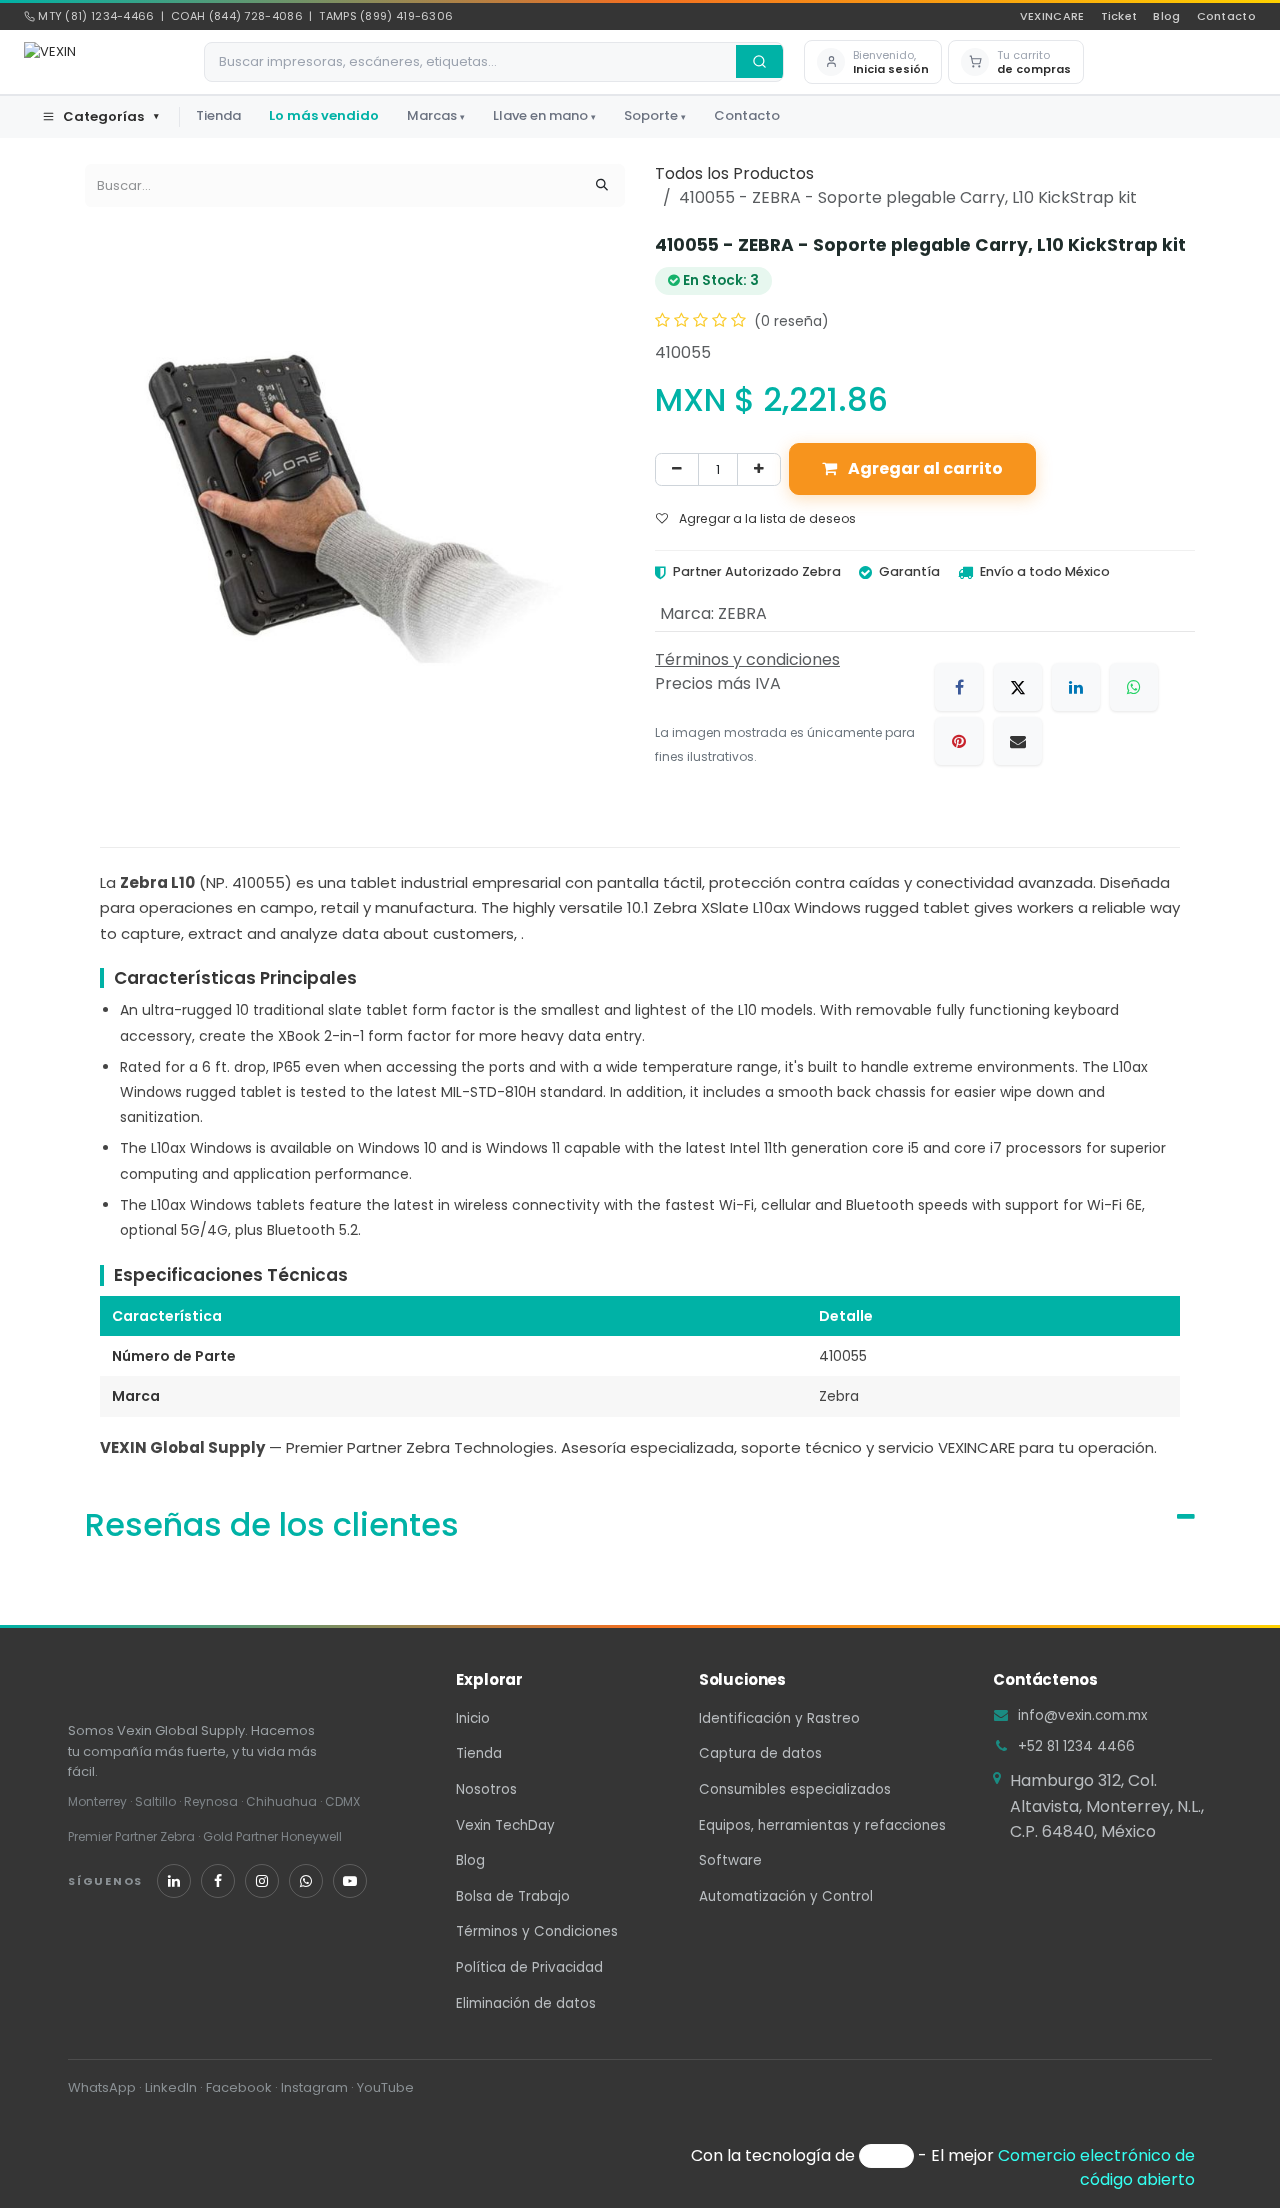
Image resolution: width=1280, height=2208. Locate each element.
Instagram (314, 2087)
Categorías (111, 116)
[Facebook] (959, 687)
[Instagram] (262, 1881)
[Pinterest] (959, 741)
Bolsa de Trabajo (513, 1896)
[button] (873, 62)
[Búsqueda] (602, 186)
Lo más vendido (324, 115)
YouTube (385, 2087)
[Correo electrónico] (1018, 741)
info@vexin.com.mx (1082, 1715)
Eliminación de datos (526, 2003)
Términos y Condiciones (537, 1931)
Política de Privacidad (529, 1967)
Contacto (1226, 16)
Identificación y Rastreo (779, 1718)
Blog (1166, 16)
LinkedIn (171, 2087)
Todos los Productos (734, 173)
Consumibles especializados (795, 1789)
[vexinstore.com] (1102, 1886)
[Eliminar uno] (677, 469)
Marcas (436, 115)
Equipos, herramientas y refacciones (822, 1825)
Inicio (473, 1718)
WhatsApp (102, 2087)
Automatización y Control (786, 1896)
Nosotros (486, 1789)
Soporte (655, 115)
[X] (1018, 687)
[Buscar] (759, 61)
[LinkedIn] (1076, 687)
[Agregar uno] (759, 469)
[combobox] (470, 62)
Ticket (1119, 16)
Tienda (218, 115)
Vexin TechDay (505, 1825)
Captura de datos (760, 1753)
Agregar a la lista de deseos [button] (766, 518)
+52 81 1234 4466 (1076, 1746)
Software (730, 1860)
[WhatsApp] (1134, 687)
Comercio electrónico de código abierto (1096, 2167)
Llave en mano (544, 115)
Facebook (239, 2087)
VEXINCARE (1052, 16)
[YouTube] (350, 1881)
